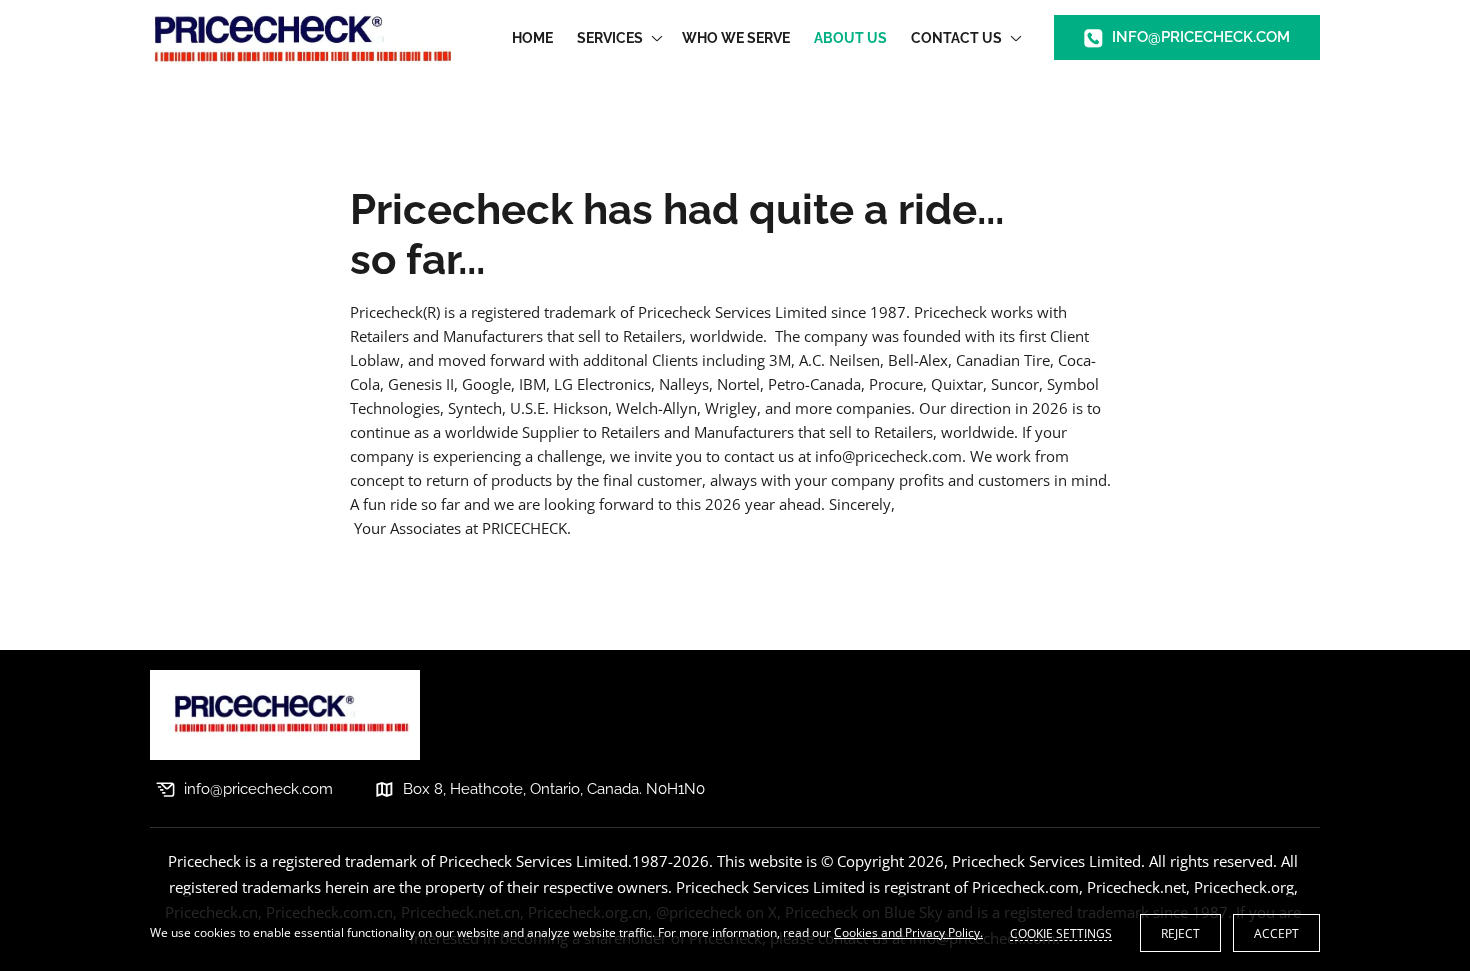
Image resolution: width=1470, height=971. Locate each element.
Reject (1180, 933)
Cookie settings (1061, 933)
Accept (1276, 933)
